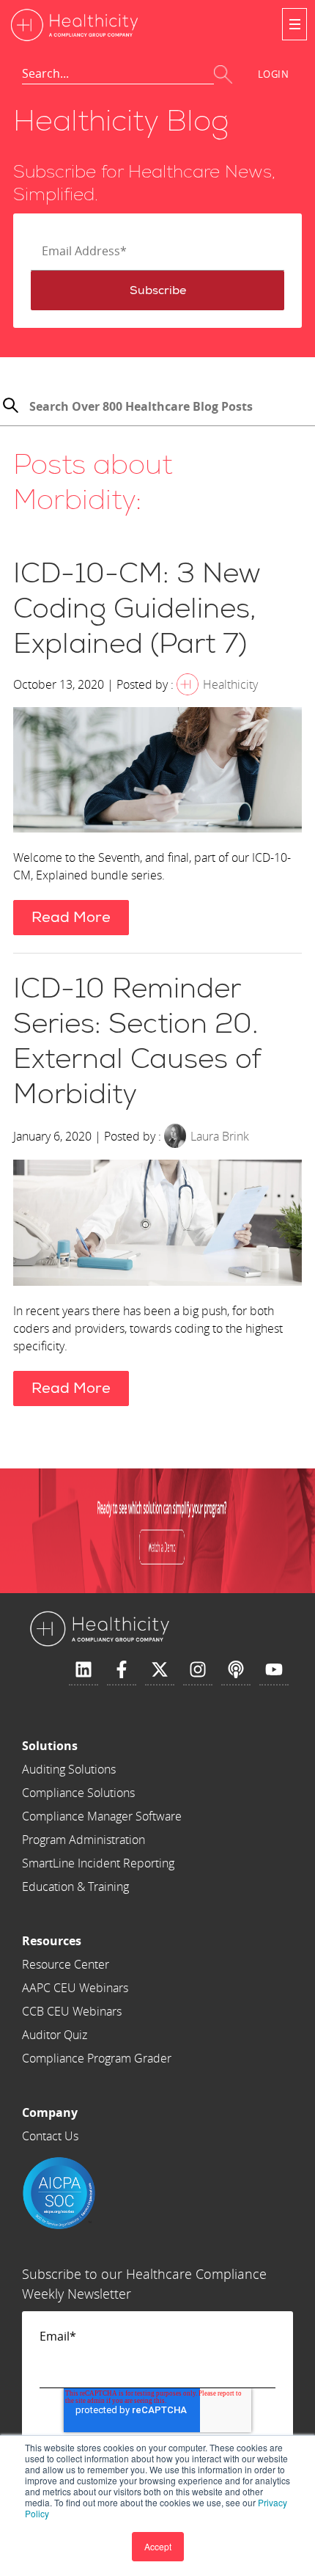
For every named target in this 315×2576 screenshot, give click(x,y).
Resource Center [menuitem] (66, 1964)
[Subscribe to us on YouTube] (274, 1670)
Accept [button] (158, 2546)
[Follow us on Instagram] (198, 1670)
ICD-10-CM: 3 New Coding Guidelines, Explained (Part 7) (137, 609)
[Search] (10, 407)
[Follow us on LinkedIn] (84, 1670)
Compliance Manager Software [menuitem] (102, 1816)
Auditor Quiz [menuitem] (55, 2035)
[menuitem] (102, 1746)
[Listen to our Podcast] (236, 1670)
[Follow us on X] (160, 1670)
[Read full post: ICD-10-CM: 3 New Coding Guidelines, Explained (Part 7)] (157, 772)
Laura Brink (220, 1136)
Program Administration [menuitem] (84, 1840)
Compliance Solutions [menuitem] (78, 1793)
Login (274, 74)
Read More (71, 917)
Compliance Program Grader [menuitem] (97, 2058)
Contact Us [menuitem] (50, 2136)
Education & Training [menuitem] (75, 1887)
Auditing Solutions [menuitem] (69, 1769)
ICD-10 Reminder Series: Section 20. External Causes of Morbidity (137, 1042)
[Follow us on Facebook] (122, 1670)
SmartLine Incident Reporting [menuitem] (98, 1863)
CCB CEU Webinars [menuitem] (72, 2011)
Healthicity (230, 684)
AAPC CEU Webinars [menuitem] (75, 1988)
